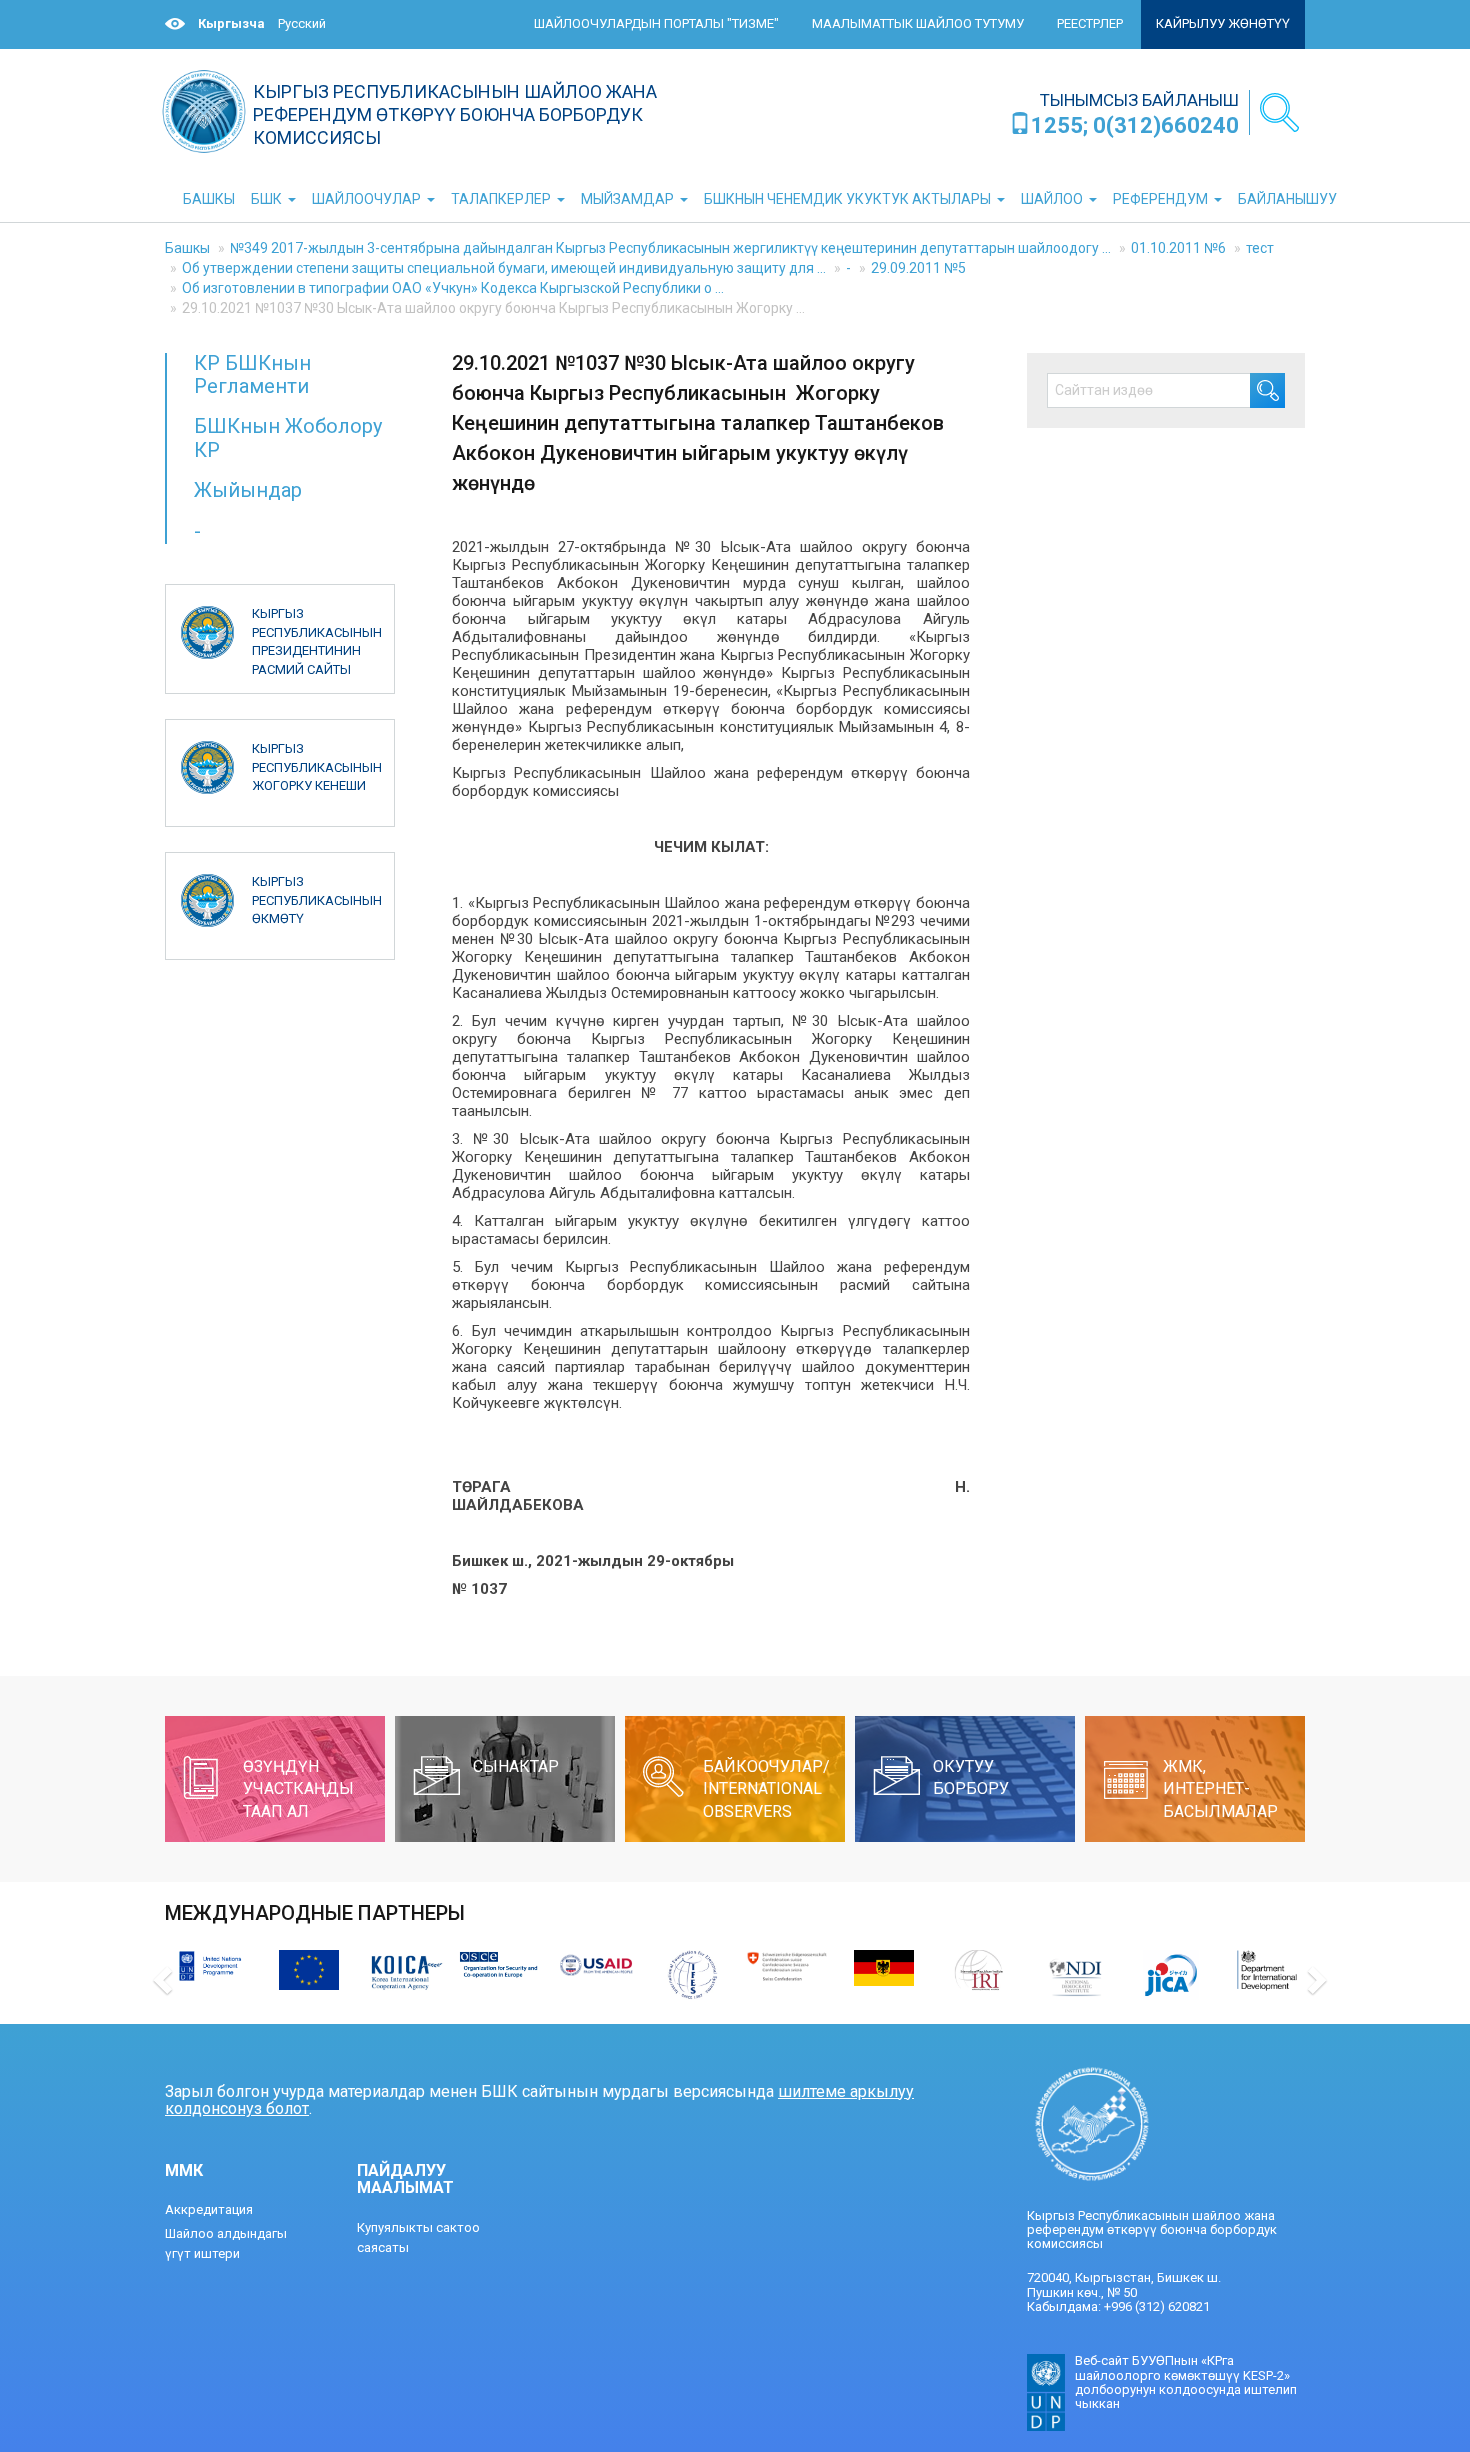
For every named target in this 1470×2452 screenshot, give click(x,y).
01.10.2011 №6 (1178, 248)
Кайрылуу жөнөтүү (1223, 23)
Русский (302, 23)
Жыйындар (248, 490)
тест (1260, 248)
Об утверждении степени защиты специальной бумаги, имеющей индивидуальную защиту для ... (504, 268)
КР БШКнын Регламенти (252, 374)
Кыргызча (231, 23)
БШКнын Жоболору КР (288, 437)
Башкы (187, 248)
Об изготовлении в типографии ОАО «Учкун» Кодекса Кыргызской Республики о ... (453, 288)
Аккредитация (209, 2209)
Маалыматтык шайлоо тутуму (918, 23)
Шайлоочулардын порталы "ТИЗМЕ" (656, 23)
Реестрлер (1090, 23)
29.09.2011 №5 (918, 268)
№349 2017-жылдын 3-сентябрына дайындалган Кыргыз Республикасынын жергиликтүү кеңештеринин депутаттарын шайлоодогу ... (670, 248)
